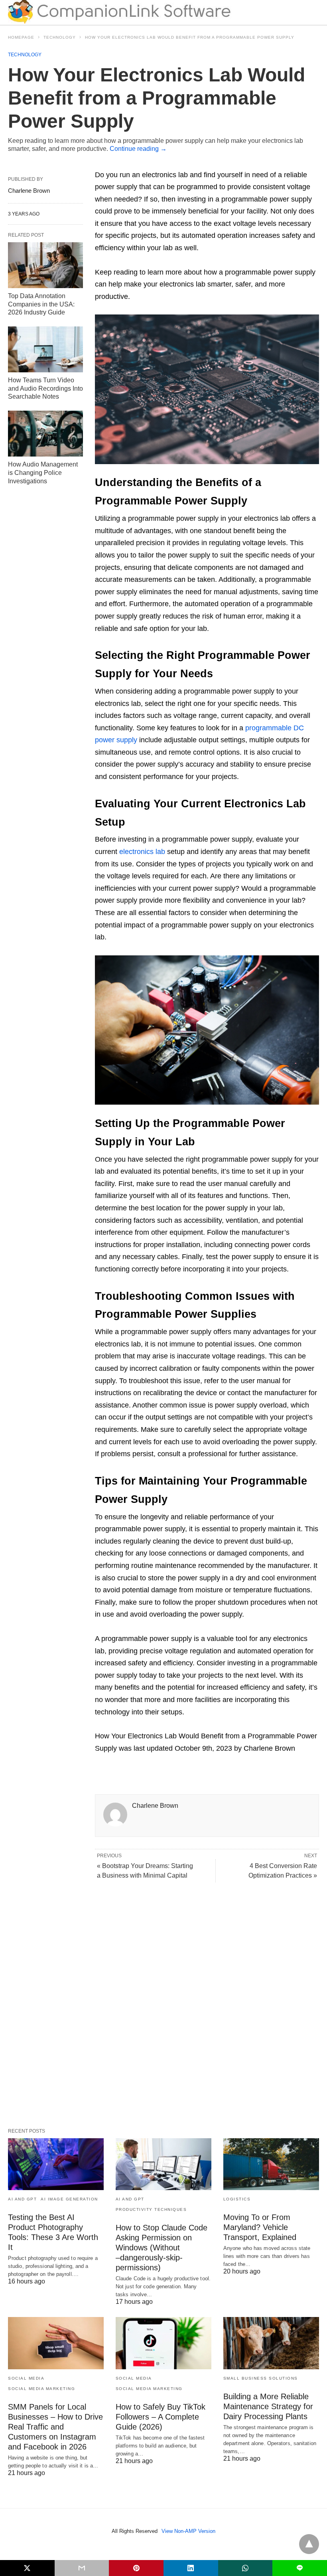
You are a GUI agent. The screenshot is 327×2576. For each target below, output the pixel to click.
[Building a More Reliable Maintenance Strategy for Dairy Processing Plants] (271, 2343)
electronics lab (142, 852)
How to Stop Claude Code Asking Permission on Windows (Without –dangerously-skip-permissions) (162, 2248)
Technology (60, 37)
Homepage (21, 37)
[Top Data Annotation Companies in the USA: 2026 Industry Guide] (45, 265)
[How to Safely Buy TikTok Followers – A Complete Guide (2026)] (163, 2343)
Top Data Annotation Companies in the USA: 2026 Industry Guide (41, 304)
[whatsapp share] (245, 2568)
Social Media (26, 2378)
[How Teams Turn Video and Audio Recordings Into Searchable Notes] (45, 349)
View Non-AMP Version (188, 2531)
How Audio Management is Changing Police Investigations (43, 473)
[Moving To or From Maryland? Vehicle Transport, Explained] (271, 2164)
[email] (82, 2568)
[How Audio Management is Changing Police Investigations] (45, 434)
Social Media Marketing (41, 2389)
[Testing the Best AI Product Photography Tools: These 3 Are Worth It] (56, 2164)
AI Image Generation (69, 2199)
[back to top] (309, 2544)
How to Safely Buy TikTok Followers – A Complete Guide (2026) (161, 2417)
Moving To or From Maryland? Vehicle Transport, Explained (260, 2227)
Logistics (237, 2199)
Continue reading (138, 149)
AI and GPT (22, 2199)
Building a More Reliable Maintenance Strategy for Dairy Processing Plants (268, 2406)
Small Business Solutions (261, 2378)
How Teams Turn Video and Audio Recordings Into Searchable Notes (45, 388)
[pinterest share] (136, 2568)
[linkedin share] (191, 2568)
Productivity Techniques (151, 2209)
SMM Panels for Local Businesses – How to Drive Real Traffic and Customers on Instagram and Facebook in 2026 (55, 2427)
